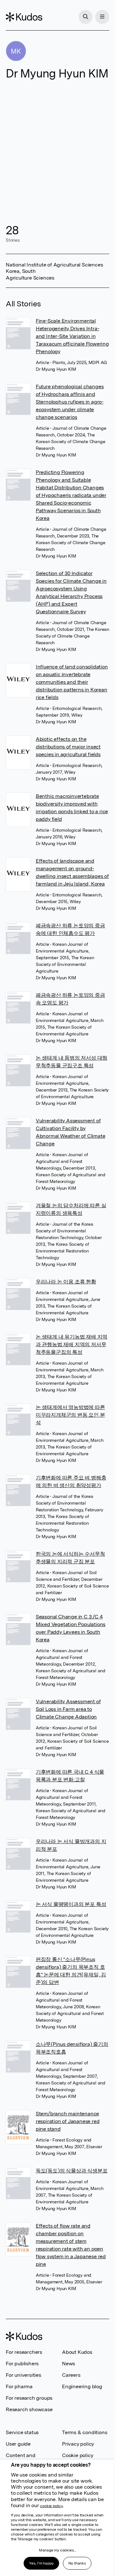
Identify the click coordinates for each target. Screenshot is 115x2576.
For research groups (29, 2398)
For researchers (24, 2352)
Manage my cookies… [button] (57, 2550)
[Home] (24, 17)
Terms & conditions (84, 2432)
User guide (18, 2444)
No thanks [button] (77, 2563)
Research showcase (29, 2409)
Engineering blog (82, 2386)
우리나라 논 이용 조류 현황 (66, 1282)
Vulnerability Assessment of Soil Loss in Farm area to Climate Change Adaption (68, 1709)
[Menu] (102, 17)
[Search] (86, 17)
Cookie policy (77, 2455)
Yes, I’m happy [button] (41, 2563)
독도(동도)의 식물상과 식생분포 (72, 2171)
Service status (22, 2432)
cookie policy (51, 2506)
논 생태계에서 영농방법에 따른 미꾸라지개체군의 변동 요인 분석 (70, 1415)
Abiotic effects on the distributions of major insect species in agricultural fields (68, 747)
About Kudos (77, 2352)
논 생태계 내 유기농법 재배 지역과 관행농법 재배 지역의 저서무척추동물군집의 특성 (72, 1344)
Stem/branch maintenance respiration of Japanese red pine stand (68, 2121)
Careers (71, 2375)
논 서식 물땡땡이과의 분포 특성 (71, 1904)
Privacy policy (78, 2444)
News (69, 2364)
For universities (23, 2375)
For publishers (22, 2364)
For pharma (19, 2386)
